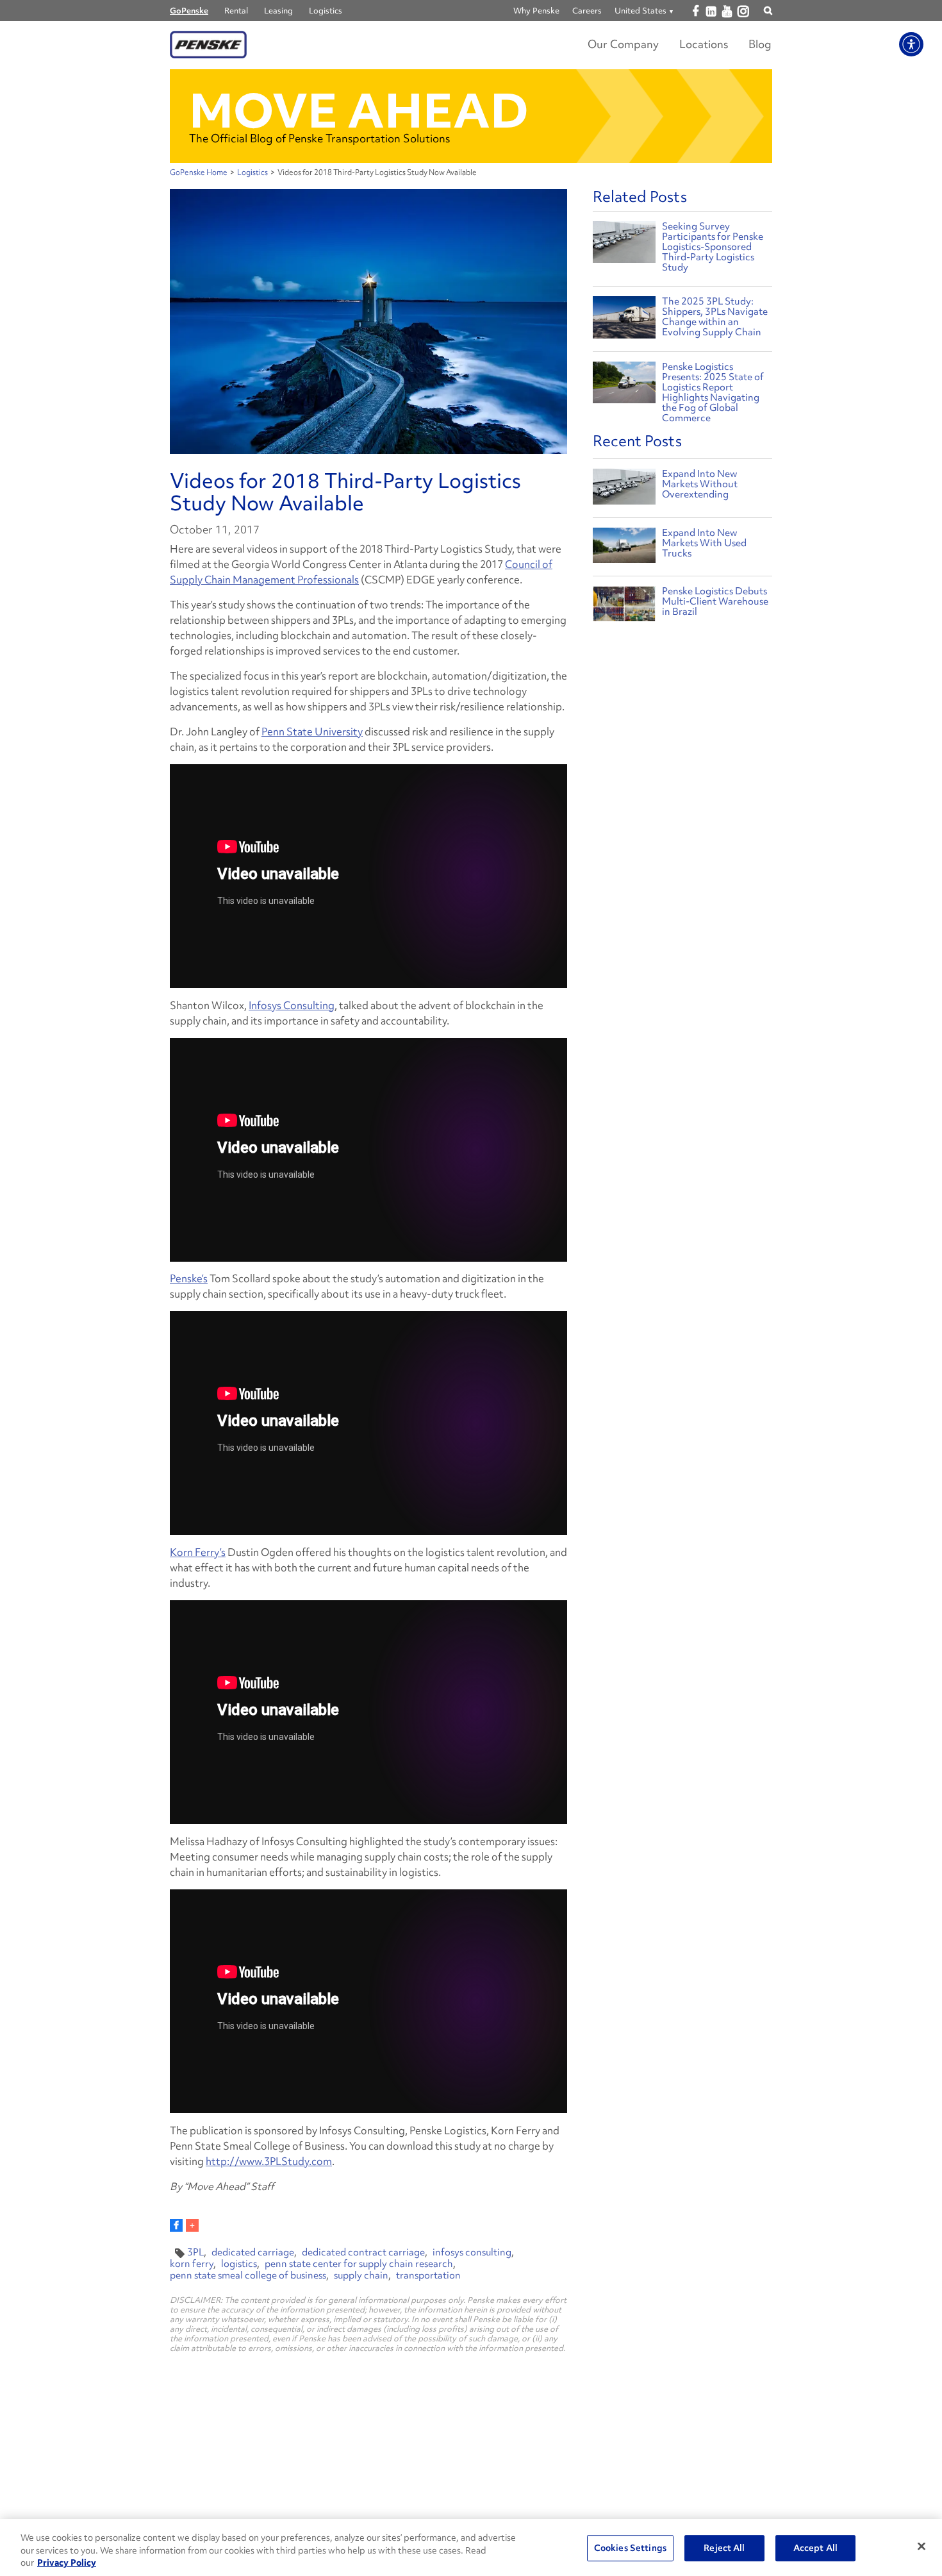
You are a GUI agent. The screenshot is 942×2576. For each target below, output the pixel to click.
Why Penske (536, 11)
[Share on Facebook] (176, 2225)
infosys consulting (472, 2252)
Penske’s (189, 1278)
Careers (587, 11)
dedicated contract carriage (363, 2252)
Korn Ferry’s (198, 1552)
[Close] (921, 2546)
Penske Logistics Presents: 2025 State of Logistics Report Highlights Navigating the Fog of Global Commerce (713, 392)
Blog (760, 44)
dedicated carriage (253, 2252)
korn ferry (192, 2264)
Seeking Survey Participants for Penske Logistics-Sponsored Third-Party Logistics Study (713, 247)
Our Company (623, 44)
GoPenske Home (199, 172)
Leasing (278, 11)
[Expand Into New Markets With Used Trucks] (624, 548)
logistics (239, 2264)
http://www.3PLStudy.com (269, 2161)
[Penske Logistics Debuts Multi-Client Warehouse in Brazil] (624, 607)
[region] (471, 2547)
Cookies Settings (630, 2548)
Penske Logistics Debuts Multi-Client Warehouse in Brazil (715, 601)
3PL (195, 2252)
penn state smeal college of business (248, 2275)
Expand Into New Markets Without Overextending (700, 484)
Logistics (326, 11)
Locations (704, 44)
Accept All (815, 2548)
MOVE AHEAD (359, 111)
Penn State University (312, 732)
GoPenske (189, 11)
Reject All (724, 2548)
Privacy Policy (67, 2563)
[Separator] (192, 2225)
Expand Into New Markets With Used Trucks (704, 543)
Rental (236, 11)
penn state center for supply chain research (359, 2264)
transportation (428, 2275)
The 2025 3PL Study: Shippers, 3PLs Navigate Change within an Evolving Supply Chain (715, 317)
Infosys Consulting (292, 1005)
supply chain (361, 2275)
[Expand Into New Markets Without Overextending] (624, 489)
